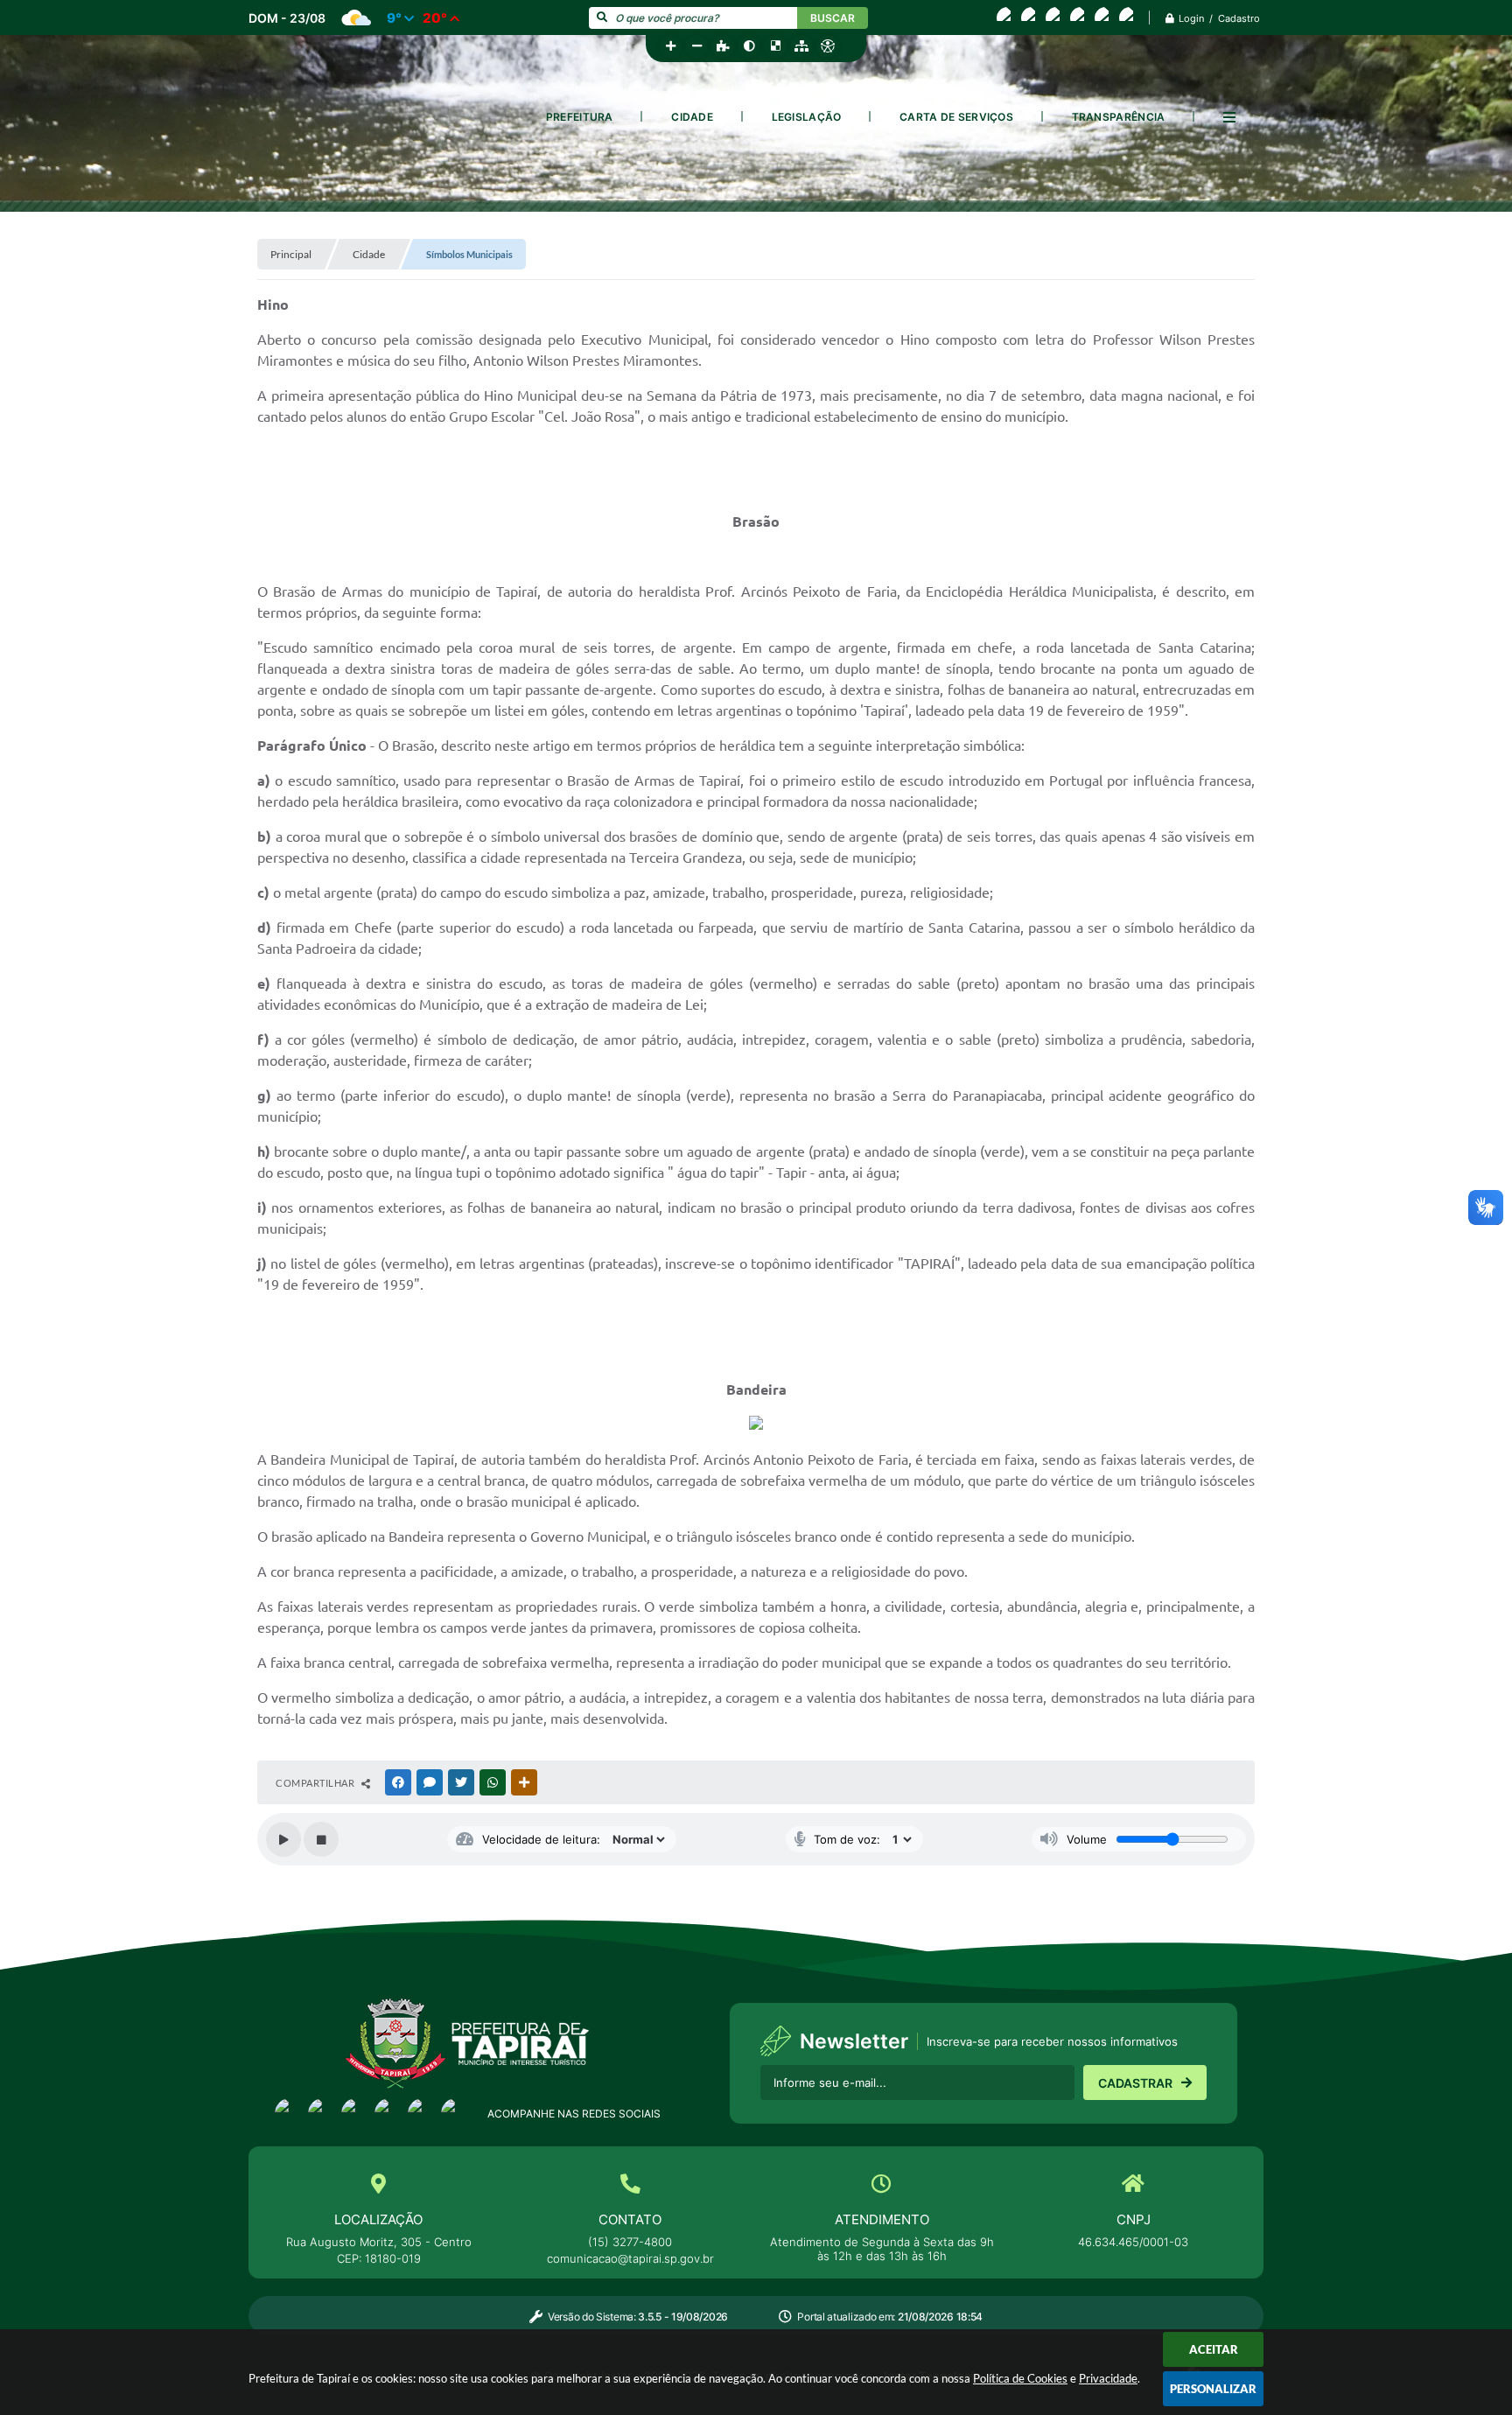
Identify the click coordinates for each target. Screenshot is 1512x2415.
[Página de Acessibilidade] (828, 46)
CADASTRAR (1135, 2083)
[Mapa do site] (801, 46)
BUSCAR (833, 18)
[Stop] (321, 1839)
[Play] (283, 1839)
